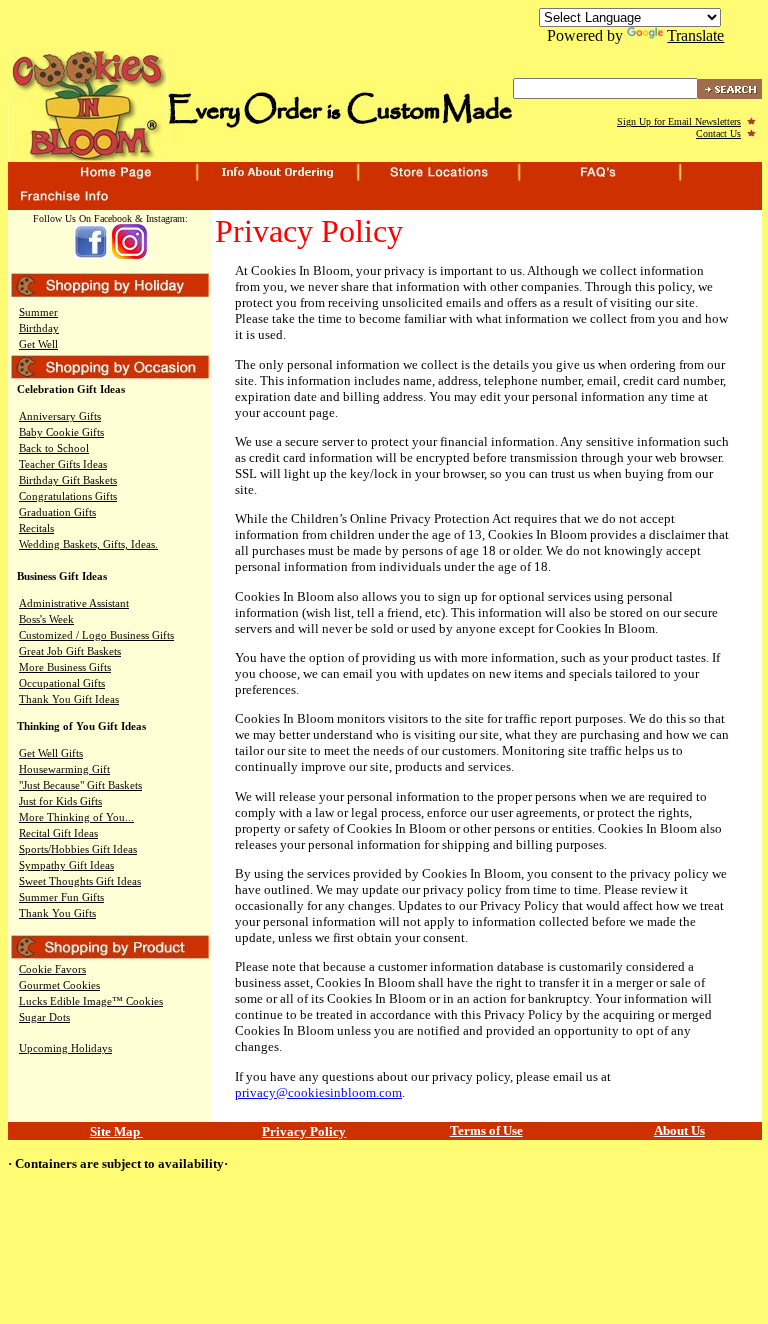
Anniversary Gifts (60, 416)
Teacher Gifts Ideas (63, 464)
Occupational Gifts (62, 683)
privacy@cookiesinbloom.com (318, 1092)
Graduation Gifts (57, 512)
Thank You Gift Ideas (69, 699)
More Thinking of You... (76, 817)
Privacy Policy (304, 1131)
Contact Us (718, 133)
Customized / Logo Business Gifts (96, 635)
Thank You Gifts (57, 913)
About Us (679, 1130)
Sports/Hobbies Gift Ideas (78, 849)
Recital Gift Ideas (58, 833)
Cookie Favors (52, 969)
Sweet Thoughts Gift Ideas (80, 881)
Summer (38, 312)
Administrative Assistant (74, 603)
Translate (695, 35)
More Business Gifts (65, 667)
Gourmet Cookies (59, 985)
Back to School (54, 448)
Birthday (39, 328)
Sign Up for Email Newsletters (679, 121)
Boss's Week (46, 619)
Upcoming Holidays (65, 1048)
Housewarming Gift (64, 769)
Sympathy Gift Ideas (66, 865)
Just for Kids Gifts (60, 801)
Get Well (38, 344)
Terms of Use (486, 1130)
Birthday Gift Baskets (68, 480)
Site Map (116, 1131)
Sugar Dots (44, 1017)
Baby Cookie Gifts (61, 432)
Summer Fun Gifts (61, 897)
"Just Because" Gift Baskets (80, 785)
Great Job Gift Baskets (70, 651)
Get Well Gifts (51, 753)
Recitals (36, 528)
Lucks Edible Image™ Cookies (91, 1001)
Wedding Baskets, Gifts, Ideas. (88, 544)
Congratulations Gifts (68, 496)
